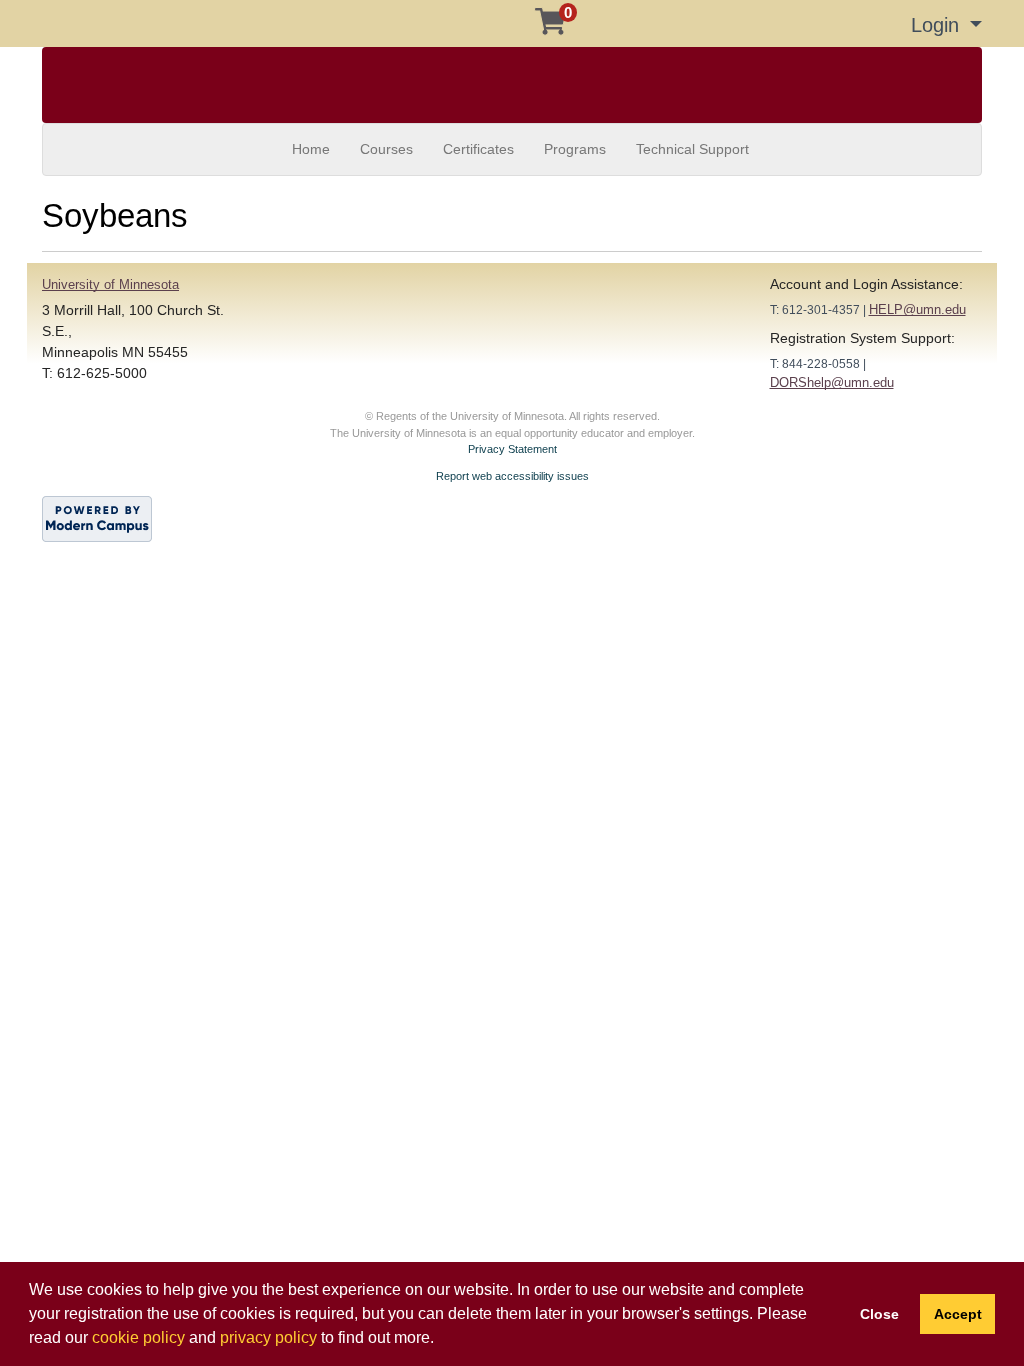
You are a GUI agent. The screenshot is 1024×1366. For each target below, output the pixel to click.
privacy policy (268, 1337)
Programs (575, 149)
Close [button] (879, 1314)
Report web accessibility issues (512, 476)
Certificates (478, 149)
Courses (386, 149)
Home (311, 149)
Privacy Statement (512, 449)
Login (938, 25)
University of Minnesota (110, 284)
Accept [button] (958, 1314)
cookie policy (138, 1337)
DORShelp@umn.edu (832, 382)
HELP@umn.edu (917, 309)
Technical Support (692, 149)
